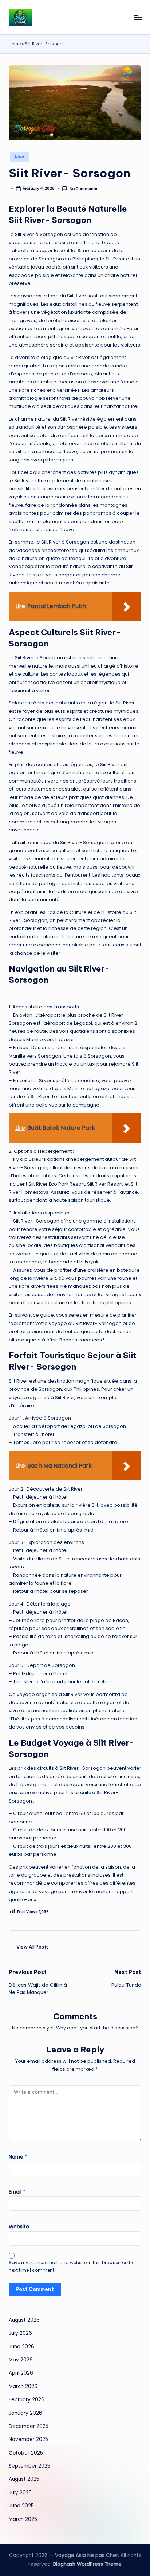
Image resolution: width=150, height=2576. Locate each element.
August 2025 (24, 2479)
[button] (33, 1947)
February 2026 (27, 2400)
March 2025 (23, 2519)
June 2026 (21, 2347)
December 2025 (29, 2426)
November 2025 (28, 2439)
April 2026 (21, 2373)
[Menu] (138, 17)
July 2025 (20, 2493)
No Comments (83, 189)
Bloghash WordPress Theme (87, 2564)
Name (18, 2157)
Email (17, 2192)
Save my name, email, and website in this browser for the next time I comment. (72, 2266)
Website (19, 2227)
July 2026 (20, 2333)
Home (15, 44)
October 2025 (26, 2453)
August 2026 (24, 2320)
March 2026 (23, 2386)
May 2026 (21, 2360)
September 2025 (29, 2466)
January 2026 (25, 2413)
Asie (19, 157)
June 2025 (21, 2506)
